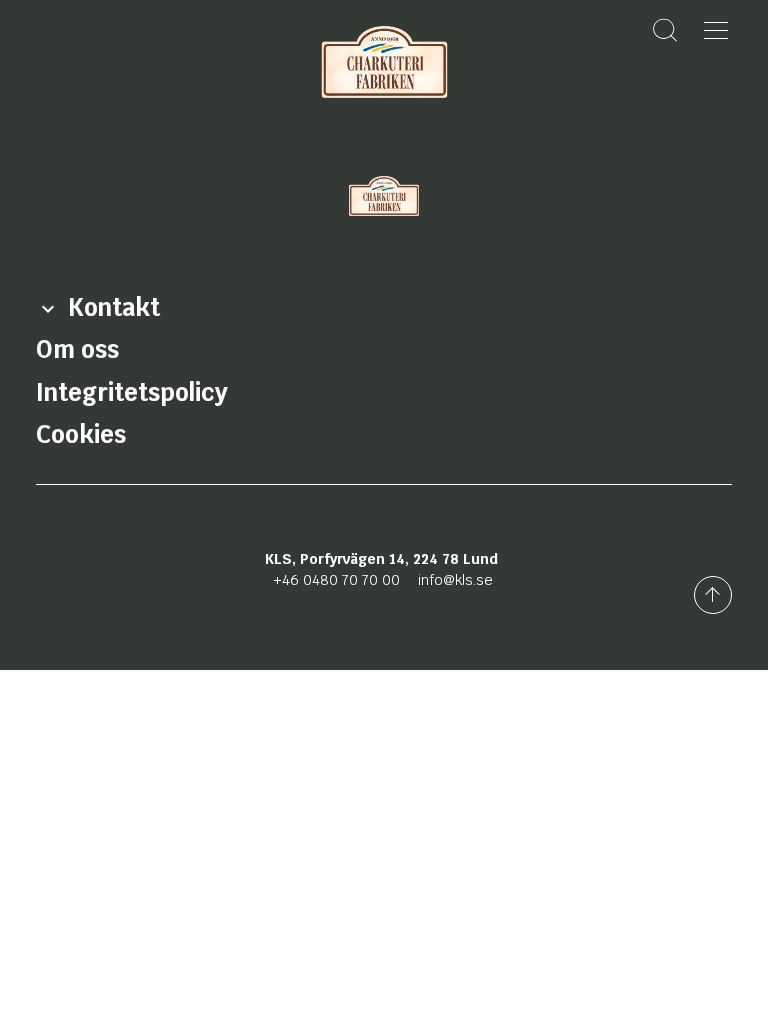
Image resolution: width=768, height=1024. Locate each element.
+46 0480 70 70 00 (336, 580)
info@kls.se (455, 580)
